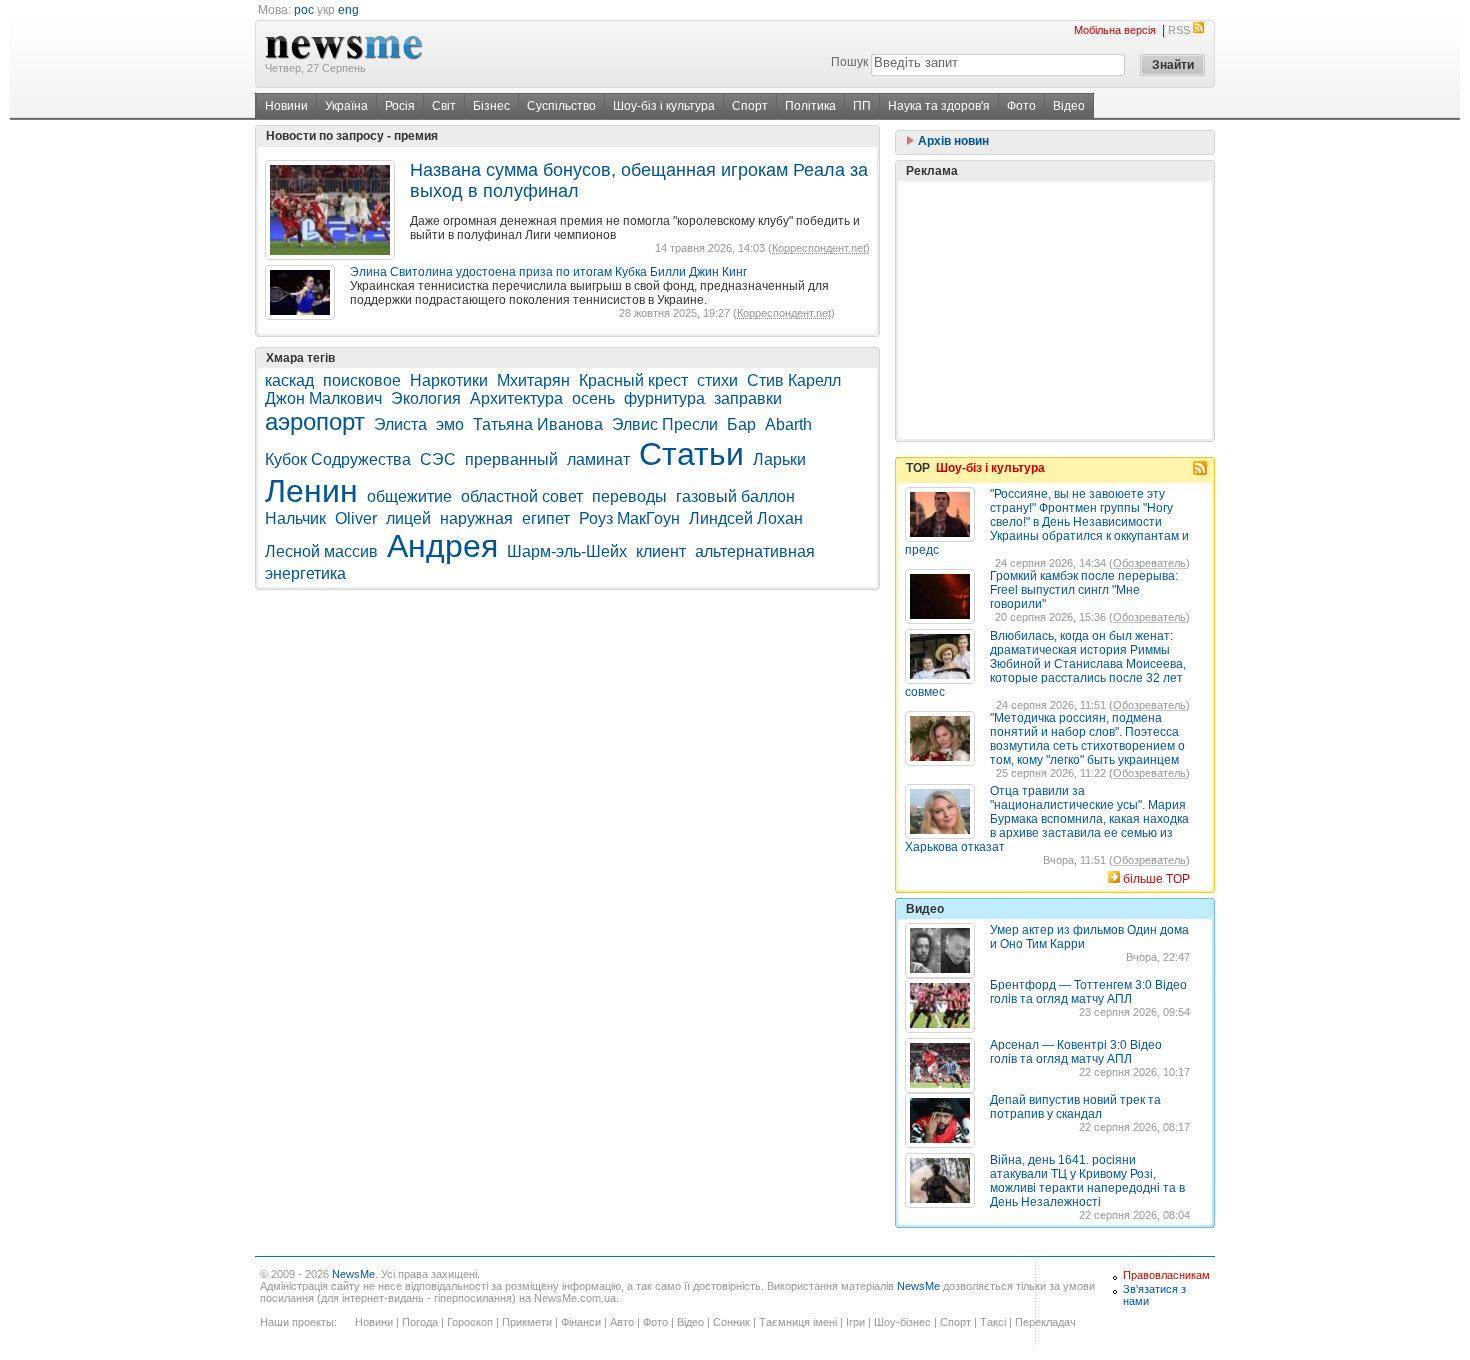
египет (546, 518)
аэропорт (315, 421)
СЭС (438, 459)
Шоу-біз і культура (664, 106)
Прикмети (527, 1322)
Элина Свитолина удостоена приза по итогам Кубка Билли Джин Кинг (548, 272)
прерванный (511, 459)
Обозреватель (1149, 563)
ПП (862, 106)
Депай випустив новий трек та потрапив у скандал (1075, 1107)
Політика (810, 106)
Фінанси (581, 1322)
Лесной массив (321, 551)
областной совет (522, 496)
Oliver (356, 518)
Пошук (849, 62)
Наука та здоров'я (939, 106)
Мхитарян (533, 380)
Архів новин (952, 141)
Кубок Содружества (338, 459)
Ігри (855, 1322)
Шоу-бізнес (902, 1322)
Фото (1021, 106)
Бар (741, 424)
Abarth (788, 424)
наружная (476, 518)
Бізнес (491, 106)
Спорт (750, 106)
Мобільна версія (1115, 30)
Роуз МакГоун (629, 518)
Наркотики (449, 380)
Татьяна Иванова (538, 424)
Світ (444, 106)
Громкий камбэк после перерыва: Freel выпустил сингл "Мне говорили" (1084, 590)
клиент (661, 551)
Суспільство (561, 106)
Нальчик (295, 518)
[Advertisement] (1055, 310)
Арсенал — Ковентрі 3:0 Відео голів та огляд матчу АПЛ (1076, 1052)
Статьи (691, 454)
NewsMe (353, 1274)
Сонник (731, 1322)
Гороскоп (470, 1322)
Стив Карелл (794, 380)
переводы (629, 496)
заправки (748, 398)
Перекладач (1045, 1322)
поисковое (362, 380)
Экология (426, 398)
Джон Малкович (323, 398)
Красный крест (633, 380)
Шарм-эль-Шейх (567, 551)
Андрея (442, 546)
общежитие (409, 496)
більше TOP (1156, 879)
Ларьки (779, 459)
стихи (717, 380)
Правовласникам (1166, 1275)
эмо (450, 424)
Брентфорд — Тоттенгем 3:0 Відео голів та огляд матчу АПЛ (1088, 992)
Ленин (311, 491)
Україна (346, 106)
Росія (400, 106)
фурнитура (664, 398)
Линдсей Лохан (746, 518)
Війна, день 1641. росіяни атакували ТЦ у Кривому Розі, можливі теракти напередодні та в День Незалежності (1087, 1181)
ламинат (598, 459)
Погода (420, 1322)
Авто (622, 1322)
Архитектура (516, 398)
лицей (408, 518)
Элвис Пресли (665, 424)
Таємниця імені (798, 1322)
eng (348, 10)
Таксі (993, 1322)
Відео (1069, 106)
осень (593, 398)
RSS (1179, 30)
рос (304, 10)
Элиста (400, 424)
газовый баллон (735, 496)
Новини (286, 106)
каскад (289, 380)
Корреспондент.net (819, 248)
